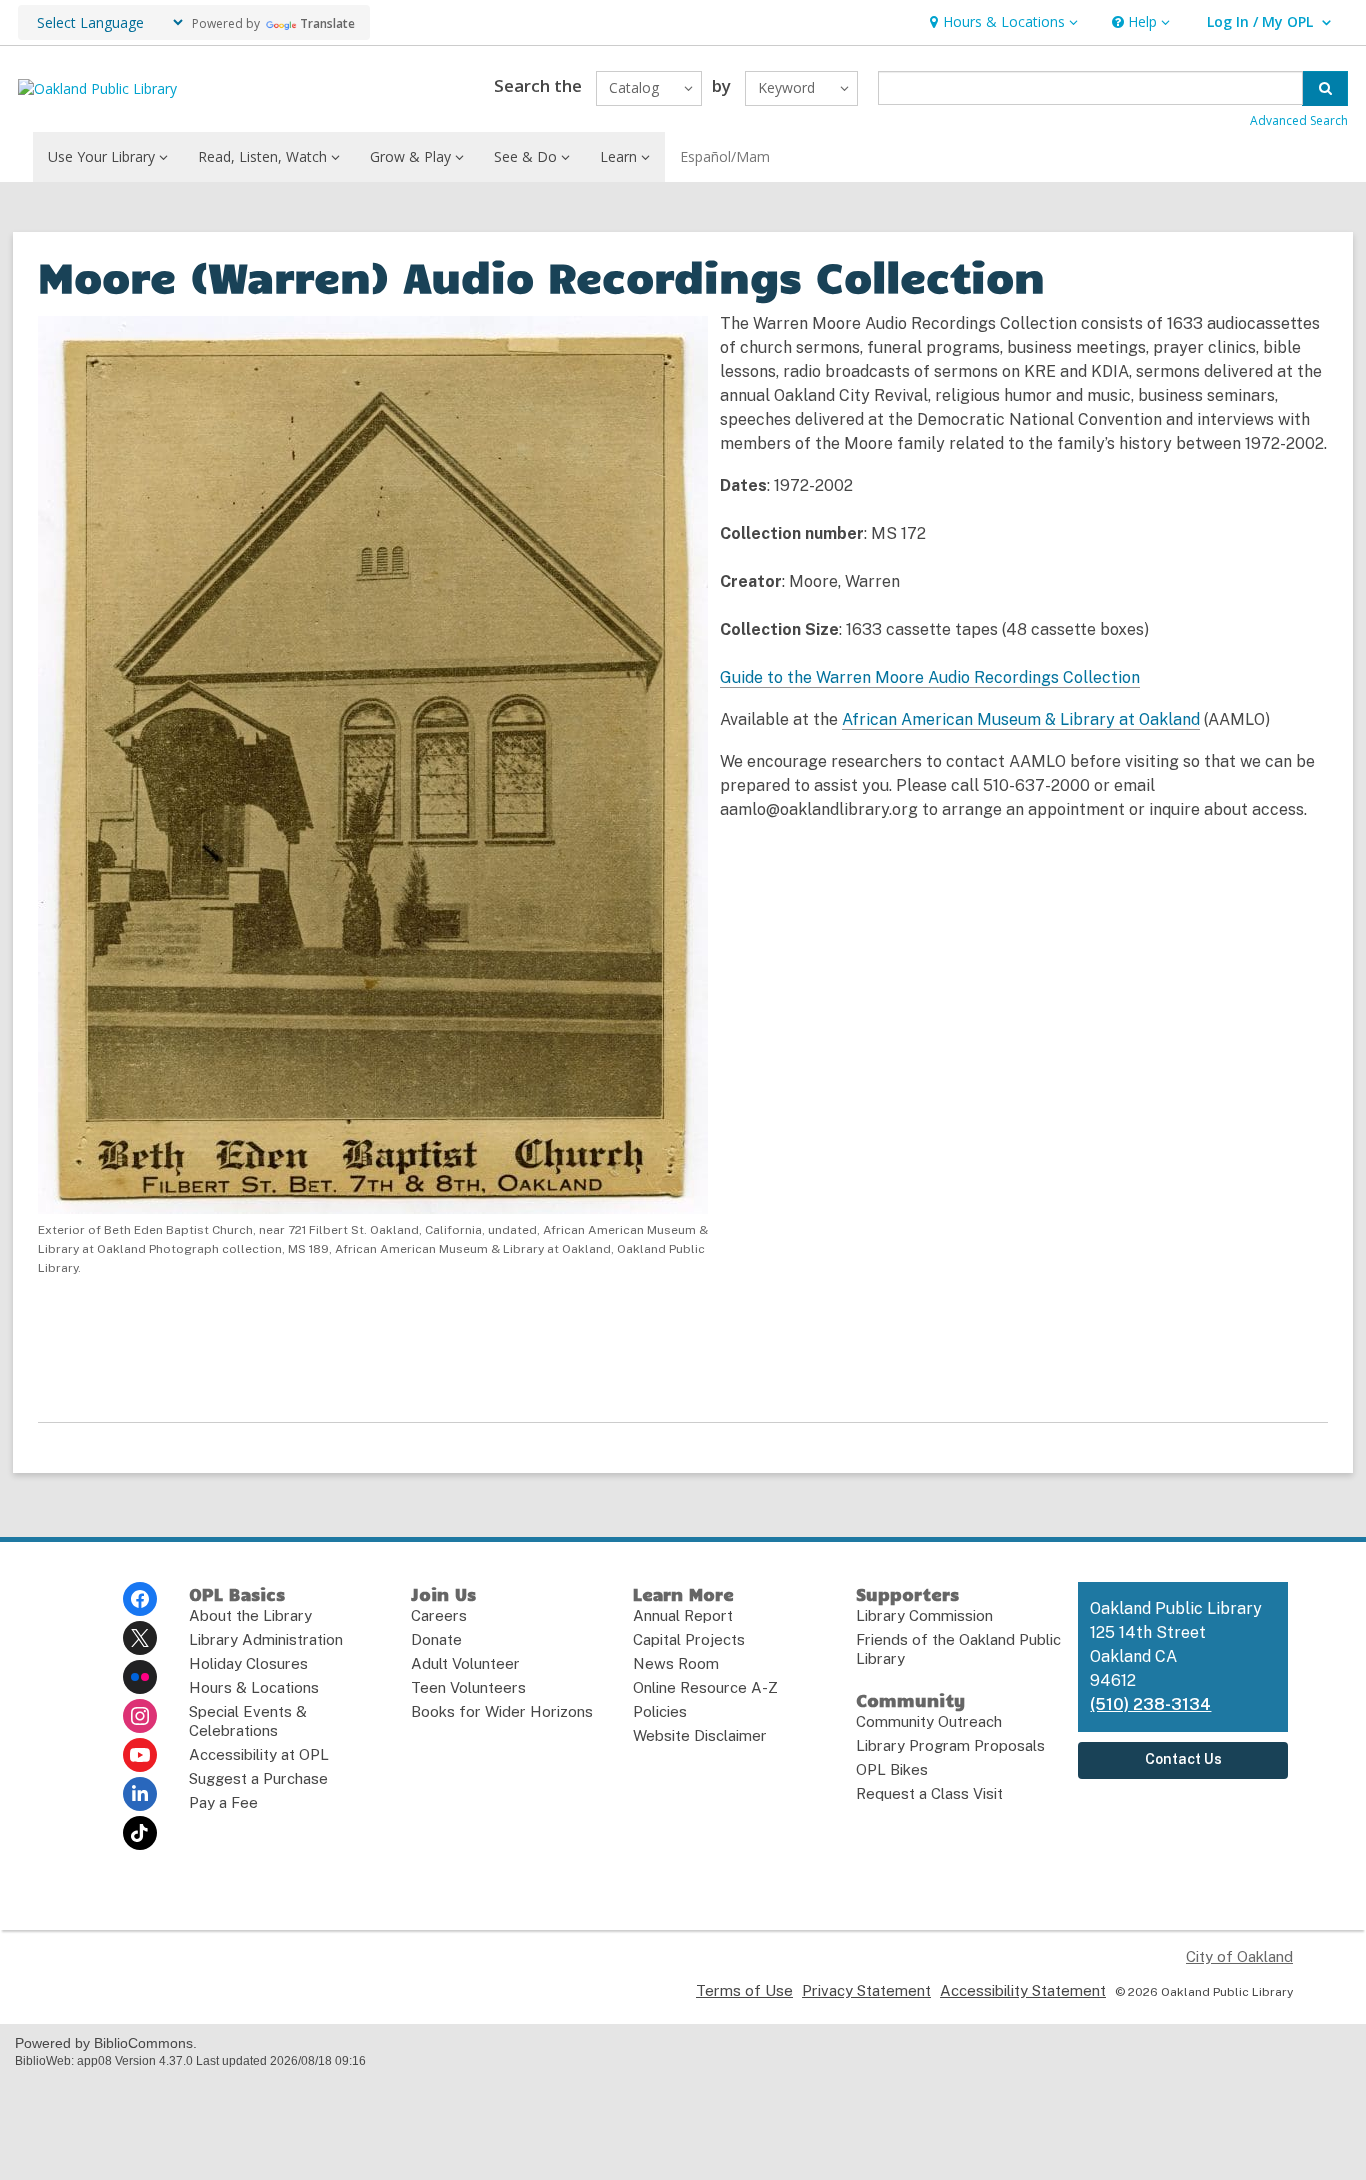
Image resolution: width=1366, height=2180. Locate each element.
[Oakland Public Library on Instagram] (140, 1716)
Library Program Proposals (950, 1745)
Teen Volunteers (468, 1687)
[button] (1001, 22)
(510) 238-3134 (1150, 1704)
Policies (660, 1711)
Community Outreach (929, 1721)
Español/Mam (725, 156)
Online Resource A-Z (705, 1687)
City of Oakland (1239, 1956)
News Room (676, 1663)
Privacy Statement (866, 1990)
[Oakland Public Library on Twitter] (140, 1638)
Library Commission (924, 1615)
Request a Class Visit (929, 1793)
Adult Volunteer (465, 1663)
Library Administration (266, 1639)
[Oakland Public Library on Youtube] (140, 1755)
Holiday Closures (248, 1663)
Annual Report (683, 1615)
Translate (327, 23)
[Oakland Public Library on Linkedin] (140, 1794)
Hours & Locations (254, 1687)
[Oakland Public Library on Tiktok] (140, 1833)
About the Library (250, 1615)
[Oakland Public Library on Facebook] (140, 1599)
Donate (436, 1639)
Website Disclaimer (700, 1735)
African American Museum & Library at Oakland (1021, 719)
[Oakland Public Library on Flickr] (140, 1677)
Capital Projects (689, 1639)
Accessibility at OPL (259, 1754)
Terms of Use (744, 1990)
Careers (439, 1615)
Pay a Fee (223, 1802)
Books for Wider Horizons (502, 1711)
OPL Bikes (892, 1769)
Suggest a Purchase (258, 1778)
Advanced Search (1299, 120)
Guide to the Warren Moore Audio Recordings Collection (930, 677)
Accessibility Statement (1023, 1990)
